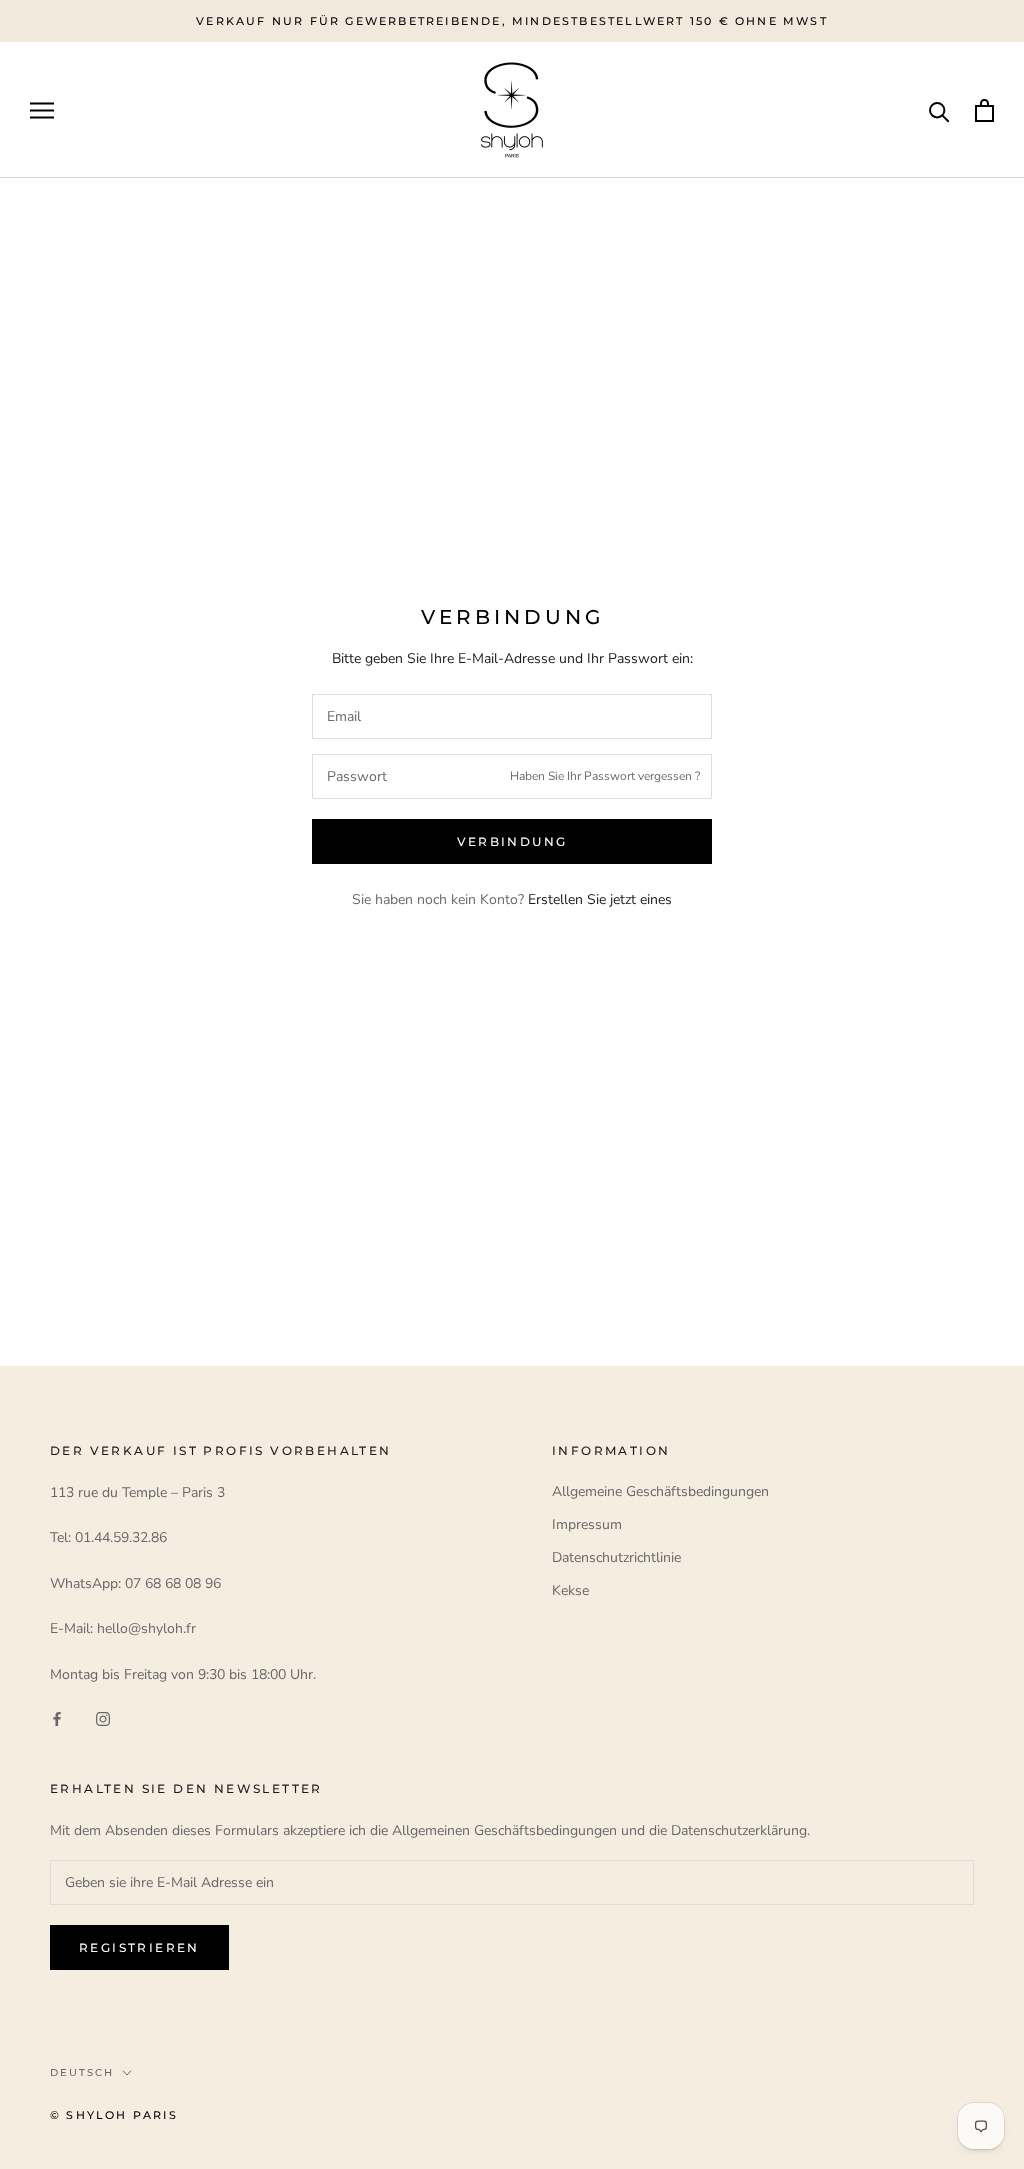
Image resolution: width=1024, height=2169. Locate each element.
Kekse (570, 1590)
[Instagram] (103, 1717)
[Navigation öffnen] (42, 110)
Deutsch (82, 2072)
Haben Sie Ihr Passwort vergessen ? (605, 776)
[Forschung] (939, 110)
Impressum (587, 1524)
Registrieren (139, 1947)
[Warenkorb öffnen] (984, 110)
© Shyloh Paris (114, 2115)
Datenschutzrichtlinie (616, 1557)
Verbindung (512, 841)
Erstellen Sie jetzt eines (600, 899)
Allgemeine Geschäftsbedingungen (660, 1491)
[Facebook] (57, 1717)
